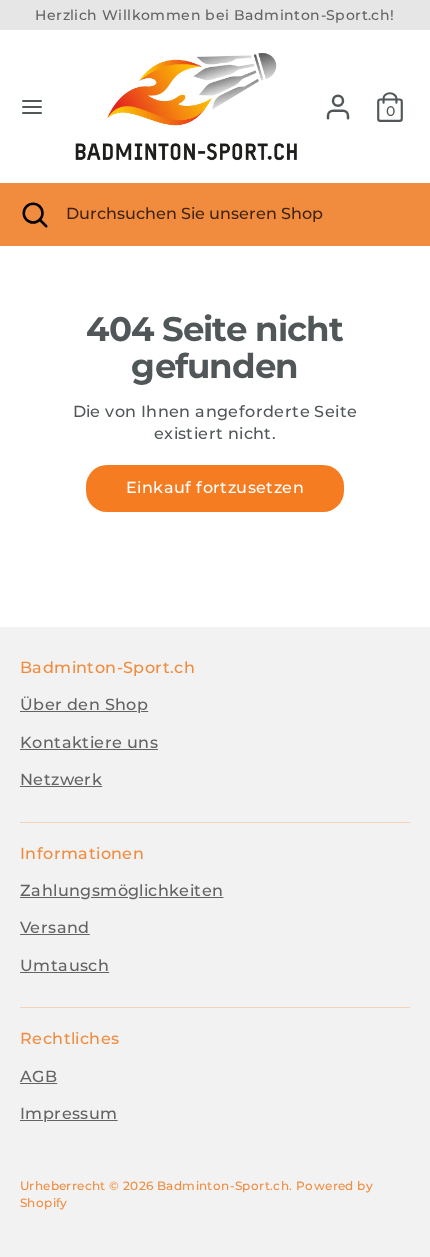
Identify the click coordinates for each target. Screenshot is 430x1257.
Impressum (69, 1113)
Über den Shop (84, 704)
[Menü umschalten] (32, 106)
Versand (55, 927)
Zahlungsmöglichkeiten (121, 890)
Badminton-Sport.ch (223, 1185)
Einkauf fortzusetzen (215, 487)
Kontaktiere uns (89, 742)
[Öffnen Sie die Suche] (33, 214)
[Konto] (338, 97)
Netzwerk (61, 779)
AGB (38, 1076)
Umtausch (64, 965)
